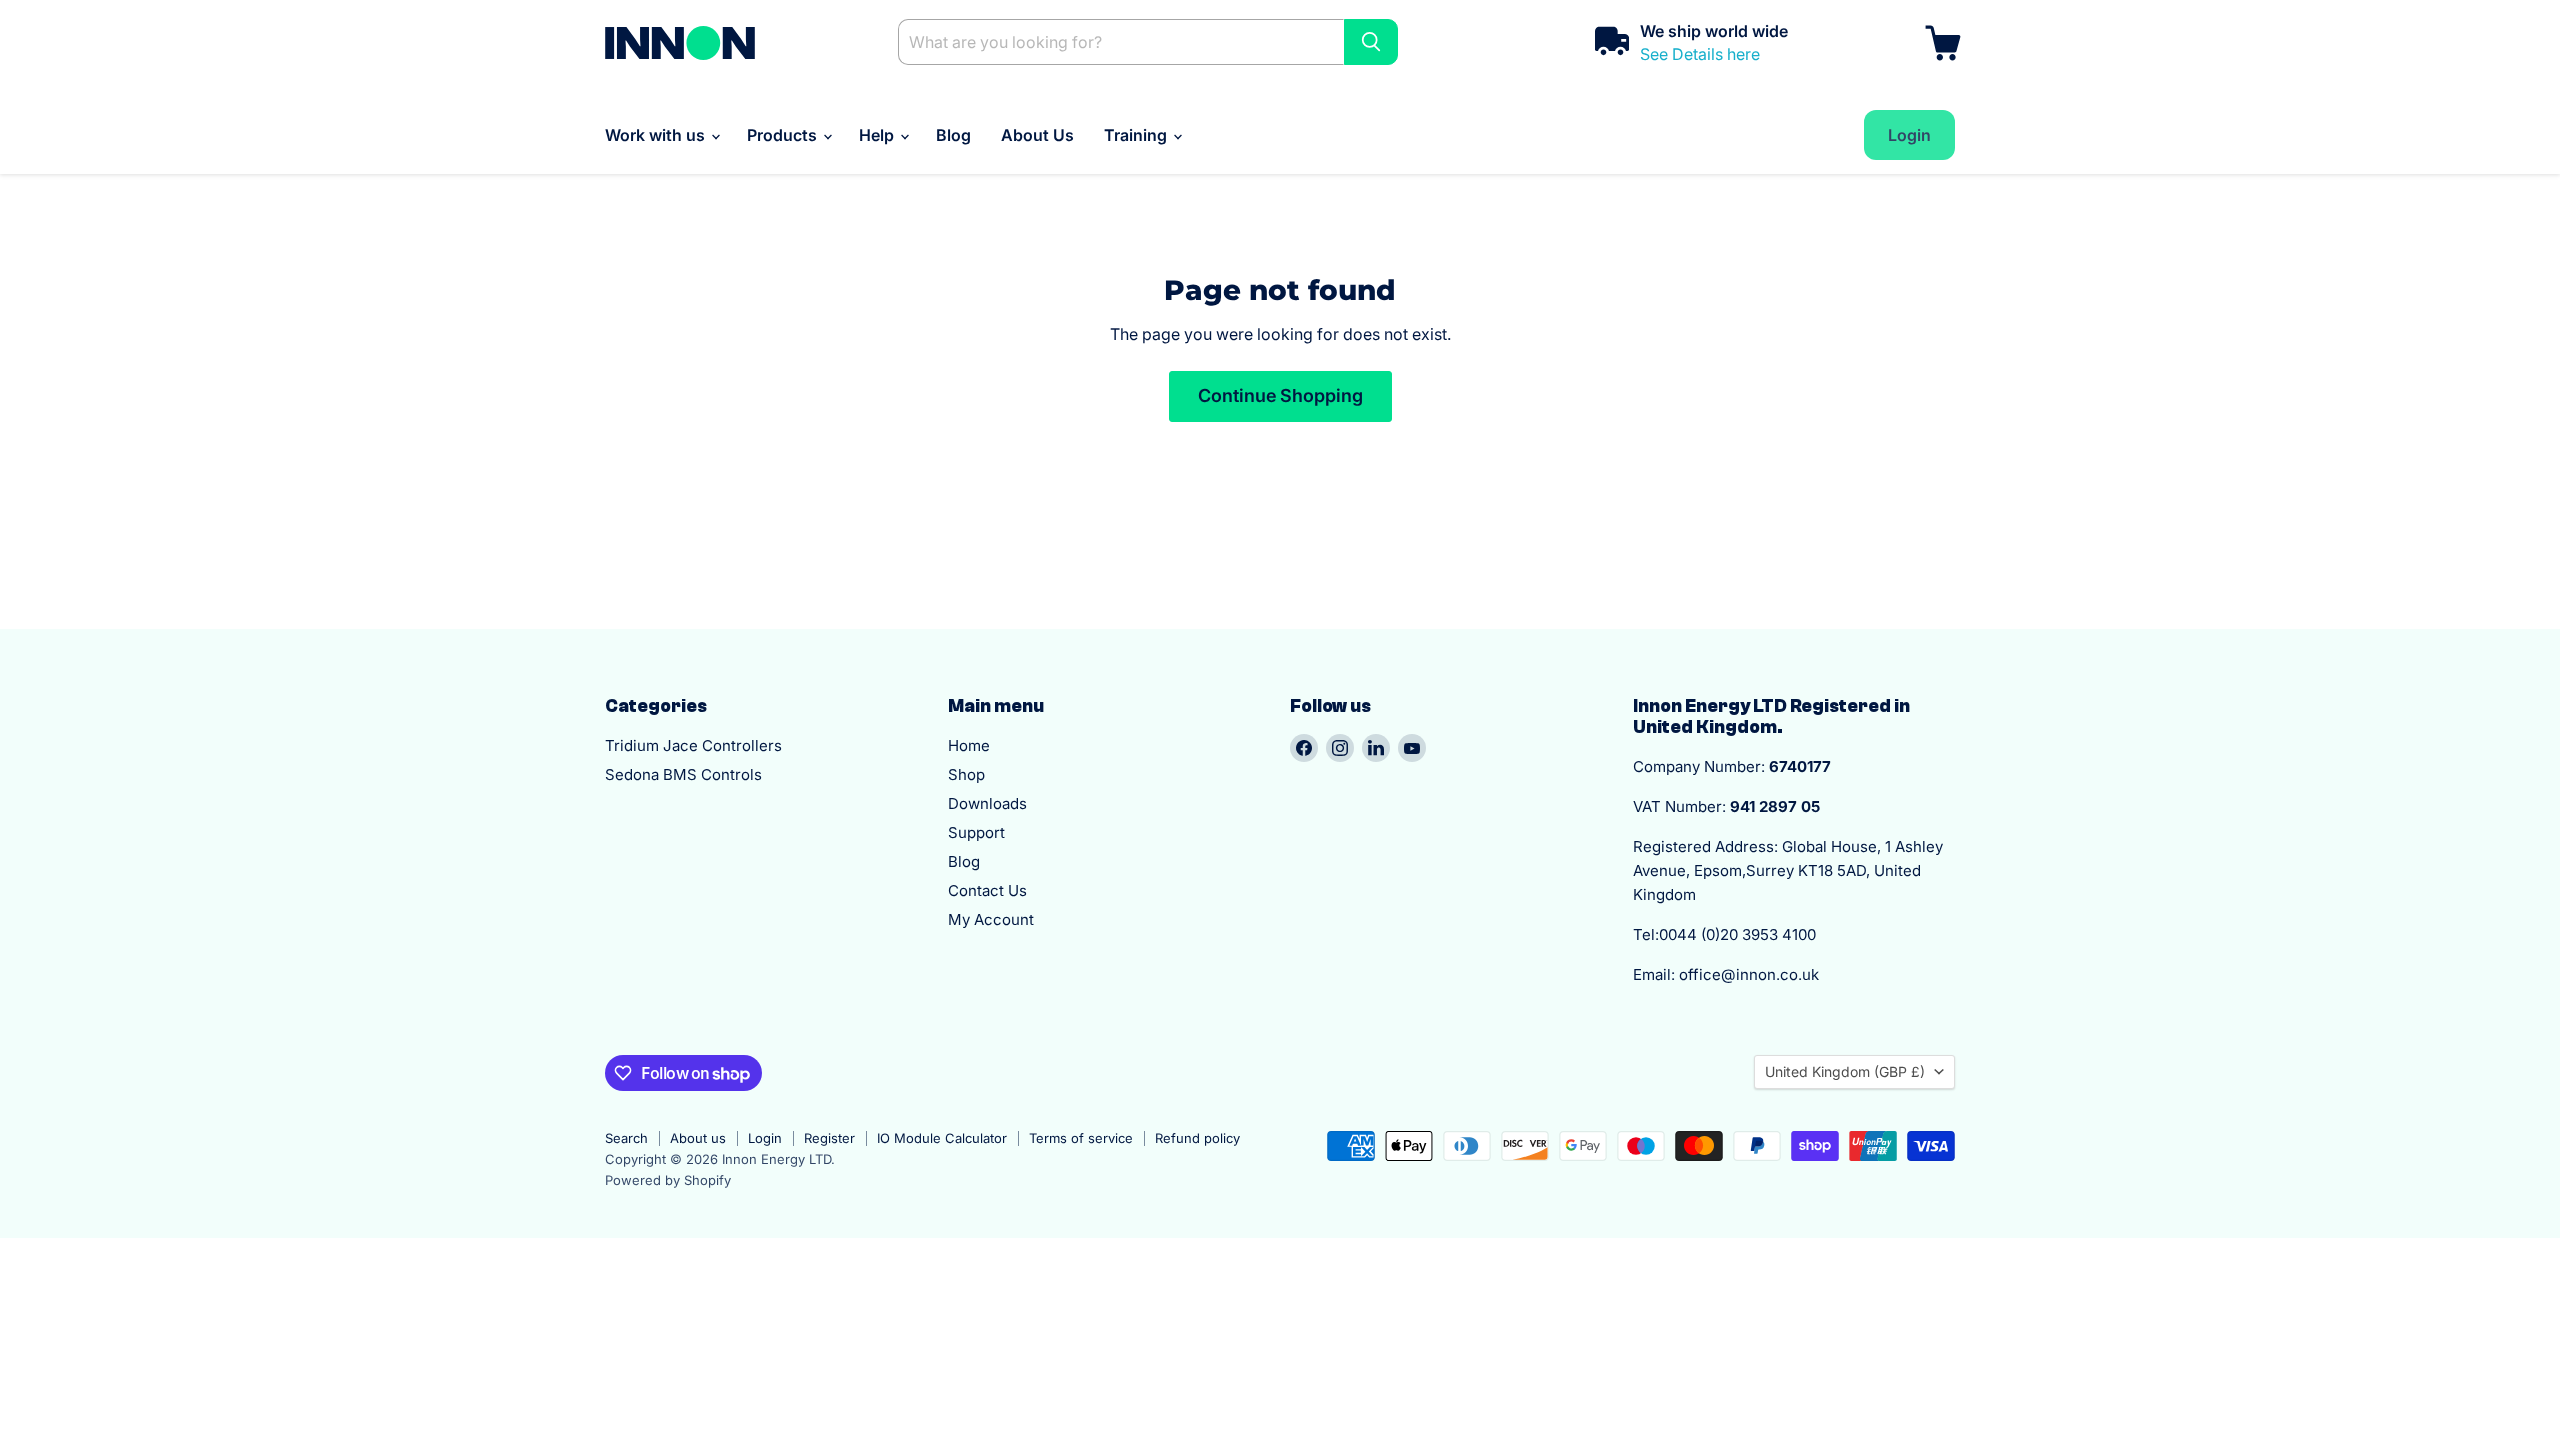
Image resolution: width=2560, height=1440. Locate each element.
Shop (966, 774)
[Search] (1371, 42)
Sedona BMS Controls (683, 774)
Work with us (657, 135)
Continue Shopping (1280, 395)
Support (976, 832)
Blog (953, 135)
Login (765, 1138)
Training (1137, 135)
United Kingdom (1845, 1071)
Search (626, 1138)
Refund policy (1197, 1138)
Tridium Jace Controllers (693, 745)
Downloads (987, 803)
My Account (991, 919)
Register (829, 1138)
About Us (1037, 135)
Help (878, 135)
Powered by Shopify (668, 1180)
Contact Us (987, 890)
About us (698, 1138)
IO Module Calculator (942, 1138)
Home (969, 745)
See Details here (1700, 54)
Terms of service (1081, 1138)
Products (784, 135)
